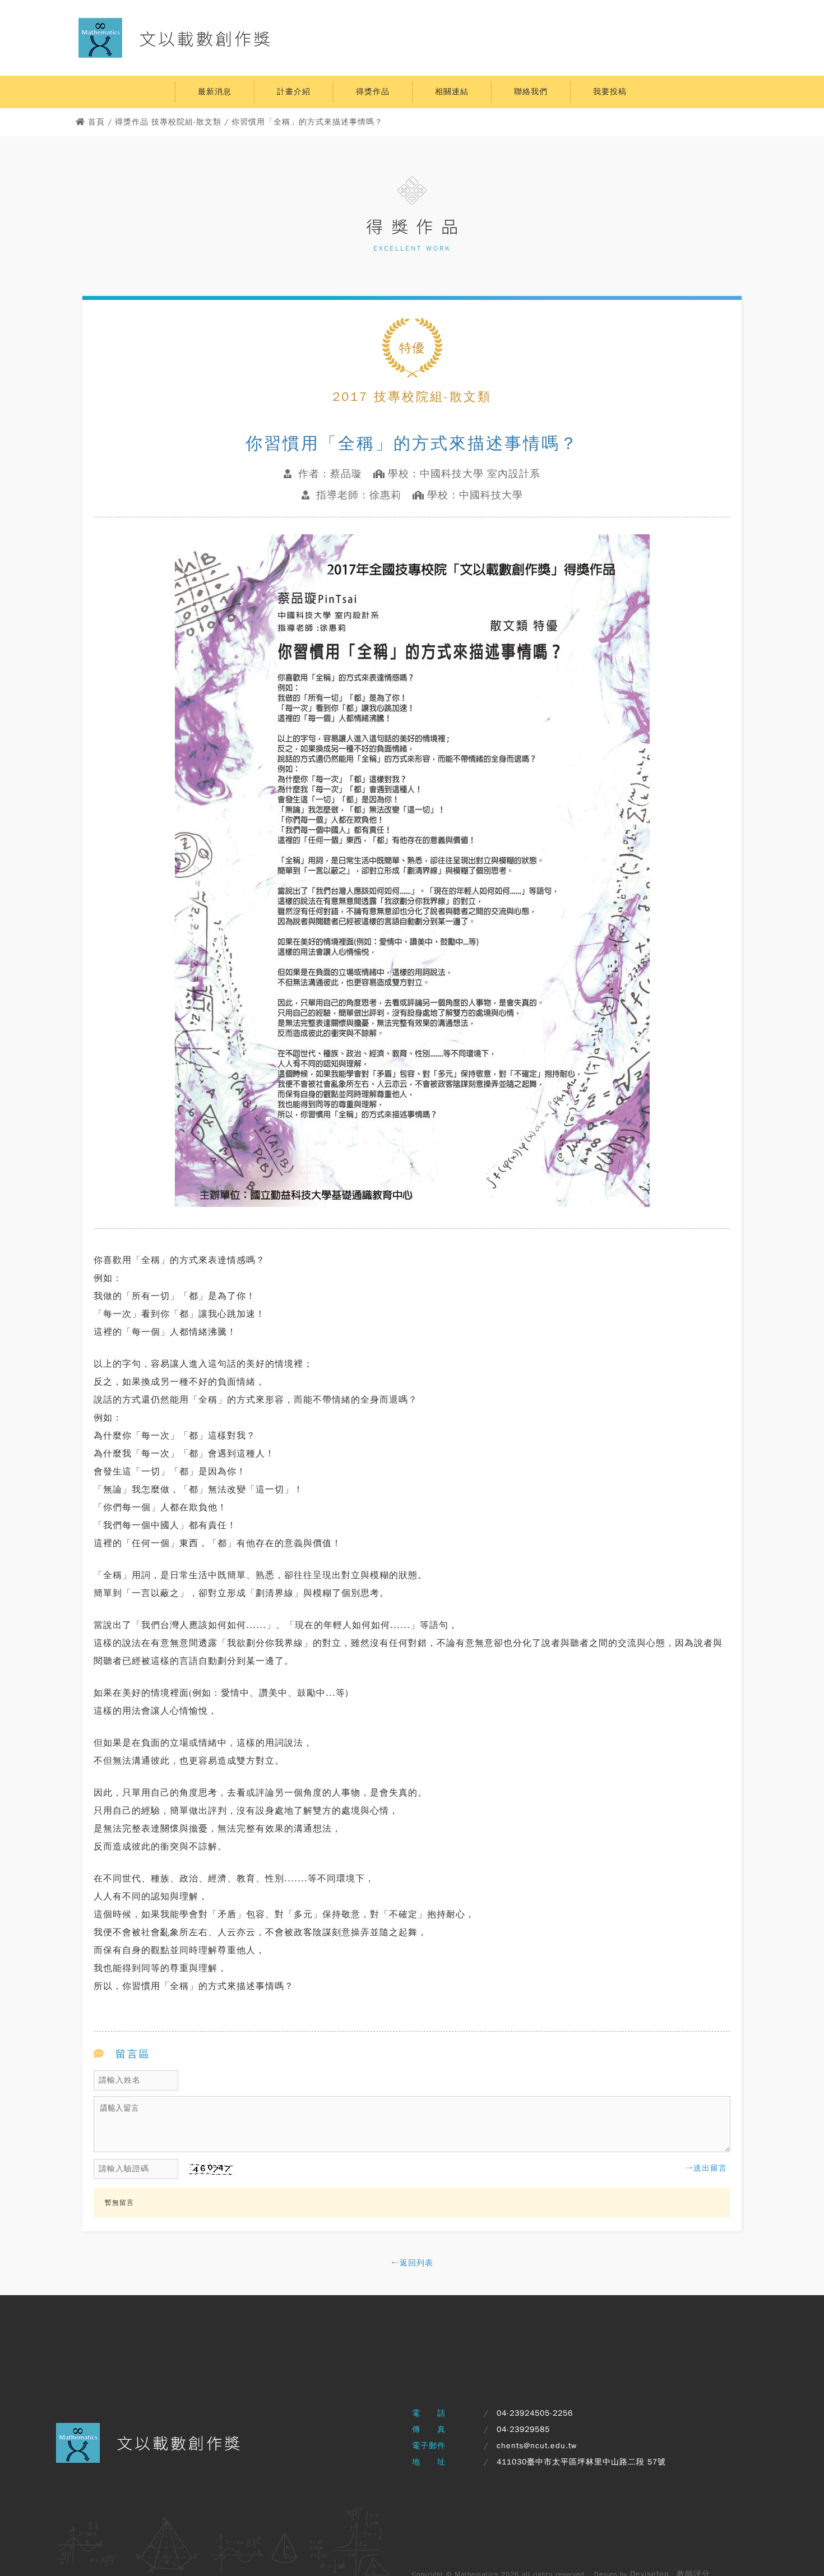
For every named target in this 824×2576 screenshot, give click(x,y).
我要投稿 (610, 92)
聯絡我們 (531, 92)
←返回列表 (412, 2263)
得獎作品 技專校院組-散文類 (168, 122)
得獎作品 (373, 92)
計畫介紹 (294, 92)
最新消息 (215, 92)
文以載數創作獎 (206, 38)
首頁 (96, 122)
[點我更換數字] (206, 2173)
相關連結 (452, 92)
